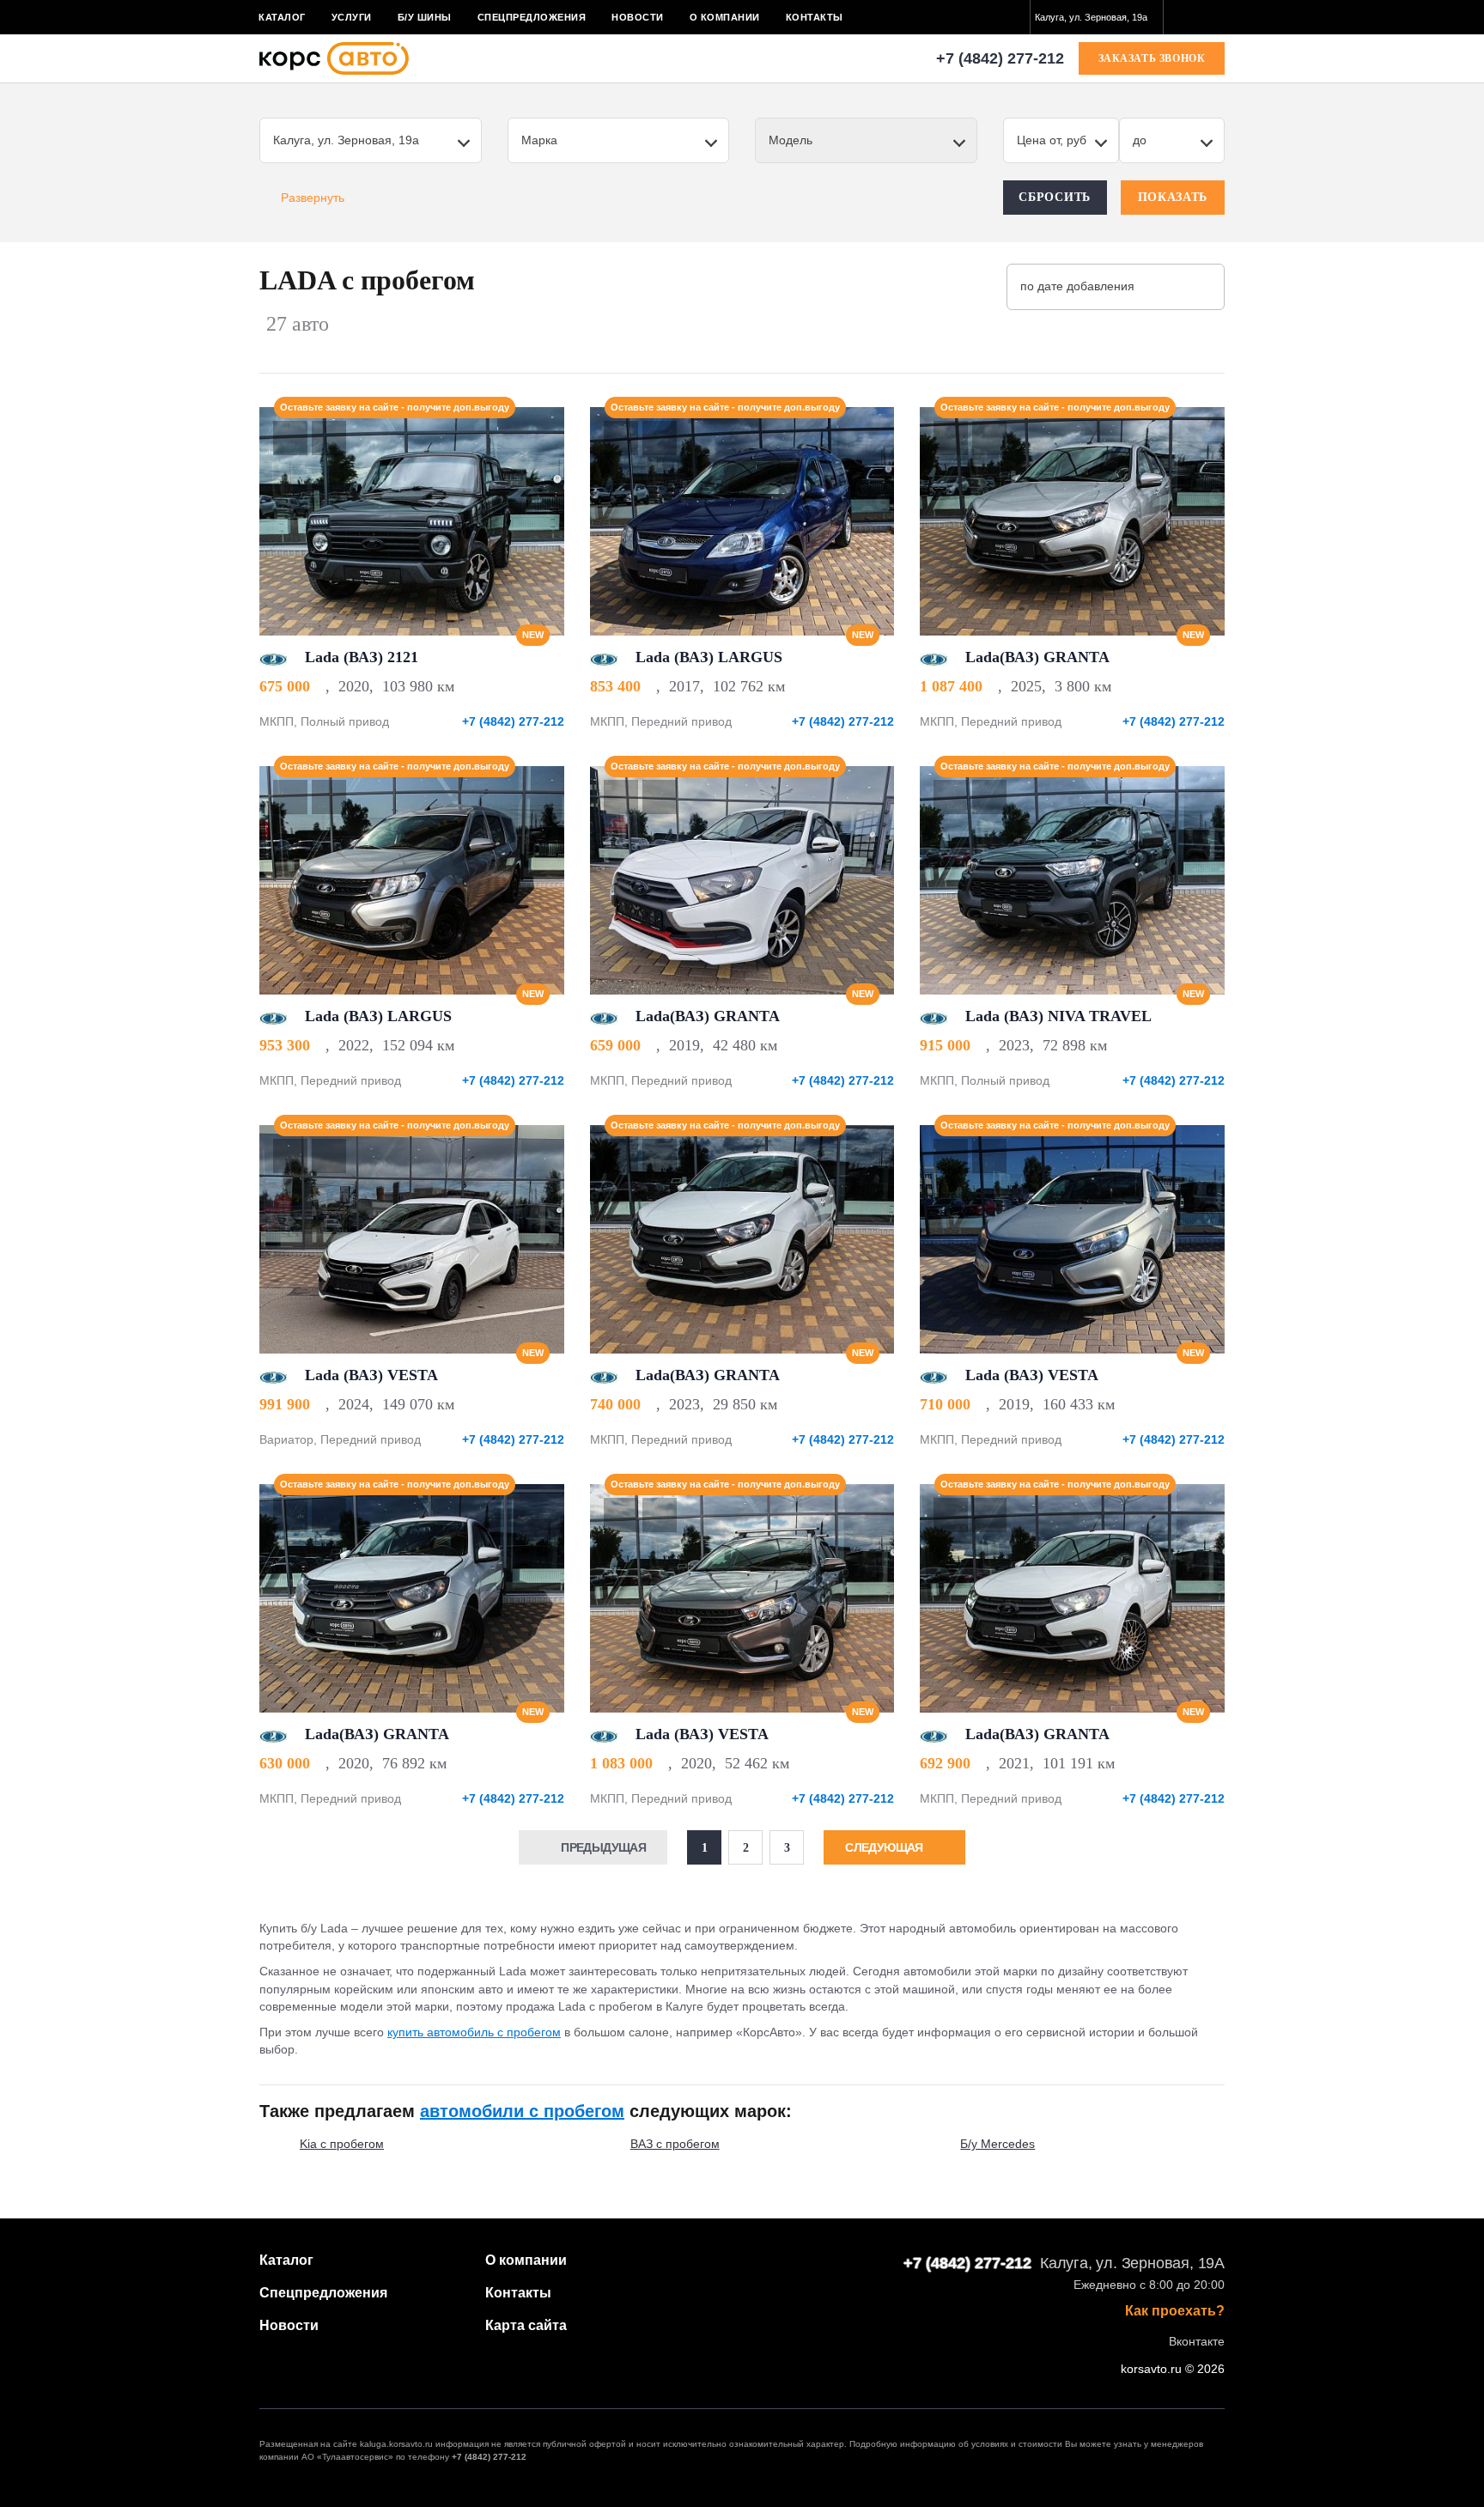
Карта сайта (526, 2325)
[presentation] (542, 521)
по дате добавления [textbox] (1077, 286)
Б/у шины (425, 17)
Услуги (352, 17)
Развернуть (313, 198)
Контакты (815, 17)
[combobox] (1097, 17)
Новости (638, 17)
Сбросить (1055, 197)
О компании (725, 17)
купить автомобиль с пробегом (474, 2032)
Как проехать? (1175, 2311)
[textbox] (1097, 17)
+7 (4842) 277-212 (1000, 58)
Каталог (282, 17)
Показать (1173, 197)
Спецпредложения (532, 17)
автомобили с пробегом (522, 2111)
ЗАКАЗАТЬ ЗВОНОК (1152, 58)
